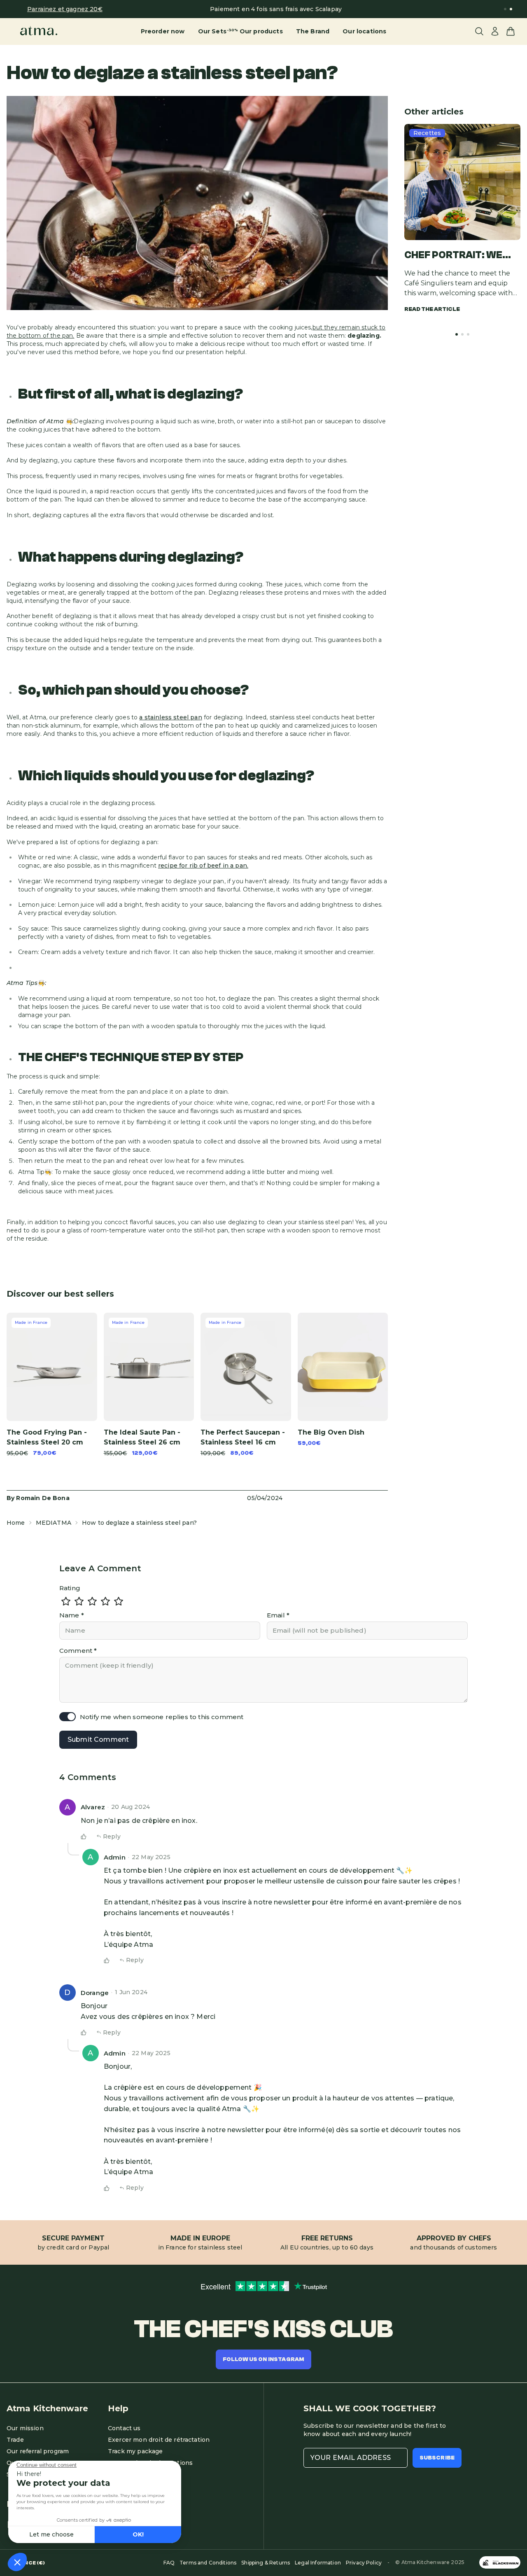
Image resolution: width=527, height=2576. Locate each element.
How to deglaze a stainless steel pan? (139, 1523)
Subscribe (437, 2458)
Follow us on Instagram (264, 2359)
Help (118, 2408)
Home (16, 1523)
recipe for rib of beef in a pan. (203, 866)
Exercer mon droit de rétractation (159, 2440)
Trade (15, 2440)
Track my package (135, 2451)
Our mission (25, 2428)
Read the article (432, 309)
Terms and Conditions (208, 2563)
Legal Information (318, 2563)
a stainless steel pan (170, 717)
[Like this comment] (84, 1836)
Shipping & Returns (266, 2563)
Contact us (124, 2428)
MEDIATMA (54, 1523)
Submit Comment (98, 1739)
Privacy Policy (364, 2563)
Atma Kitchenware (47, 2408)
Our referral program (38, 2451)
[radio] (66, 1601)
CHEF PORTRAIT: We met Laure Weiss (453, 256)
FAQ (169, 2563)
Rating (70, 1588)
